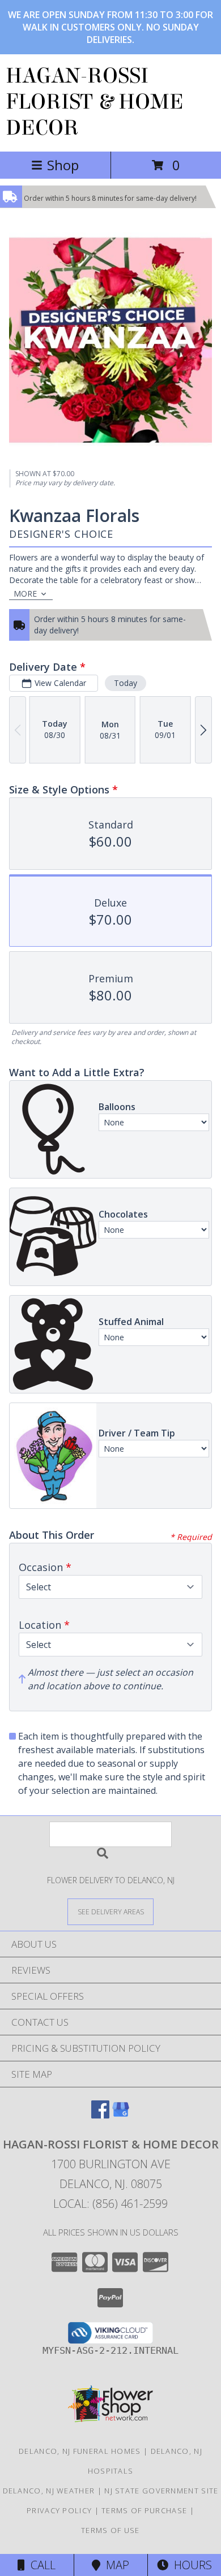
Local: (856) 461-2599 (110, 2204)
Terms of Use (110, 2530)
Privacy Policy (59, 2510)
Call (40, 2565)
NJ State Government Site (161, 2491)
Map (115, 2565)
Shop (63, 165)
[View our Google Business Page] (121, 2115)
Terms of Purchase (144, 2510)
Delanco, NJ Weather (49, 2491)
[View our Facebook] (100, 2115)
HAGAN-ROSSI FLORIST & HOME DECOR (95, 102)
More (25, 594)
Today (126, 683)
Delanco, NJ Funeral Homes (80, 2451)
